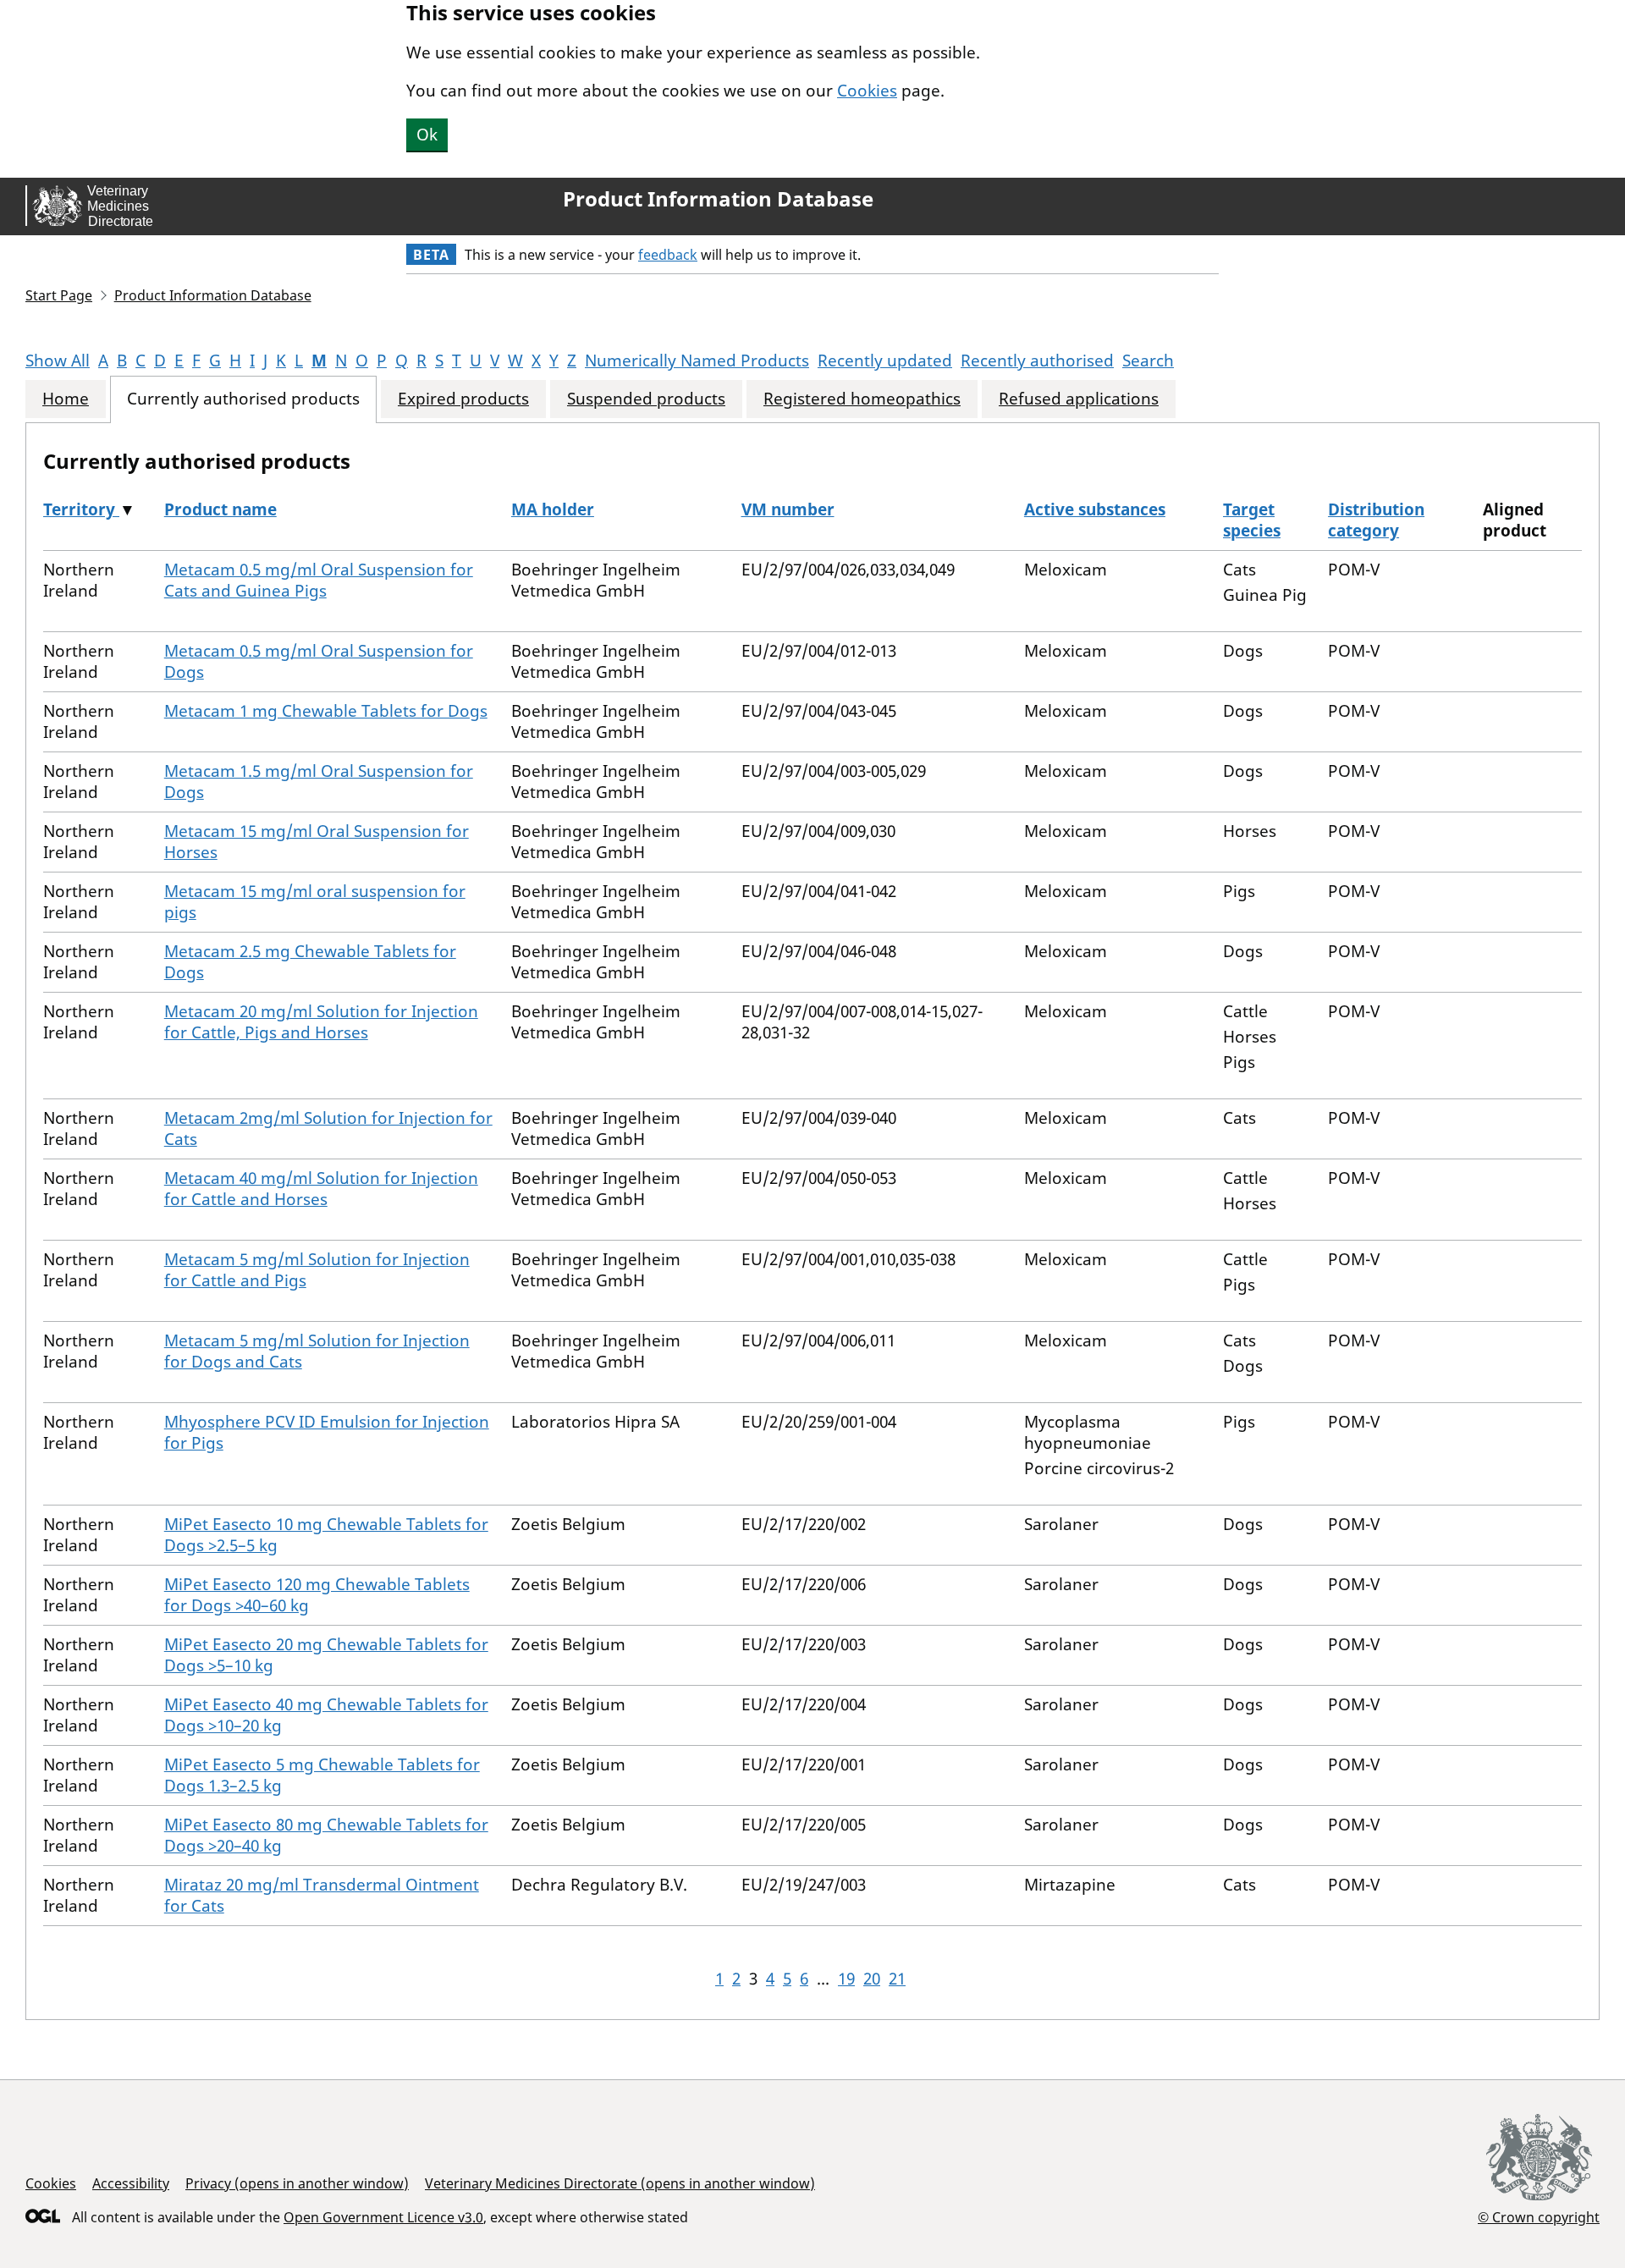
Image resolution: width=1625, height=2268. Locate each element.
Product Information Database (718, 199)
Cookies (867, 91)
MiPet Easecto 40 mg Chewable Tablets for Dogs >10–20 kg (326, 1715)
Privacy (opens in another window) (297, 2183)
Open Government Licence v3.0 (383, 2217)
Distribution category (1376, 520)
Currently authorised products (243, 399)
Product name (220, 509)
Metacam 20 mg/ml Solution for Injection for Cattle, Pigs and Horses (321, 1022)
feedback (668, 255)
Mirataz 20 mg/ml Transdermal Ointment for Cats (322, 1895)
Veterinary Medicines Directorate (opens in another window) (620, 2183)
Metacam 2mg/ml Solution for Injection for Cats (328, 1128)
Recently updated (885, 361)
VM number (788, 509)
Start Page (59, 295)
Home (66, 399)
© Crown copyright (1539, 2217)
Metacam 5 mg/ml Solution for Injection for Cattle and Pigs (317, 1270)
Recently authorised (1037, 361)
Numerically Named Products (697, 361)
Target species (1252, 520)
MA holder (553, 509)
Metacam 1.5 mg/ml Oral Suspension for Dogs (319, 782)
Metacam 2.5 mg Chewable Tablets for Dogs (310, 962)
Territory (81, 509)
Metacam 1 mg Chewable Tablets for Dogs (326, 711)
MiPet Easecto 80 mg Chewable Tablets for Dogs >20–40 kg (326, 1835)
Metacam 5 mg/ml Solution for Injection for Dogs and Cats (317, 1351)
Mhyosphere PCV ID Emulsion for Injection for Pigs (327, 1432)
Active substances (1095, 509)
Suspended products (646, 399)
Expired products (463, 399)
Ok (427, 135)
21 (897, 1979)
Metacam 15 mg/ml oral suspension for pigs (315, 902)
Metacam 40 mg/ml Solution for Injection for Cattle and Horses (321, 1189)
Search (1148, 361)
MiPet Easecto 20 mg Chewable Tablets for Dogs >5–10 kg (326, 1655)
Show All (58, 361)
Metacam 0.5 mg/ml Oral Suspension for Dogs (319, 661)
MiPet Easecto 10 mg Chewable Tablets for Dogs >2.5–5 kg (326, 1535)
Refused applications (1079, 399)
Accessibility (131, 2183)
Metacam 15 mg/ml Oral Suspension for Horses (317, 842)
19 (846, 1979)
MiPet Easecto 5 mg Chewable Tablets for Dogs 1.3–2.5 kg (322, 1775)
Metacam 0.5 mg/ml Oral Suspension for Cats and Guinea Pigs (319, 580)
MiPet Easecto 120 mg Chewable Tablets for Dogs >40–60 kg (317, 1595)
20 (872, 1979)
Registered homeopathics (862, 399)
